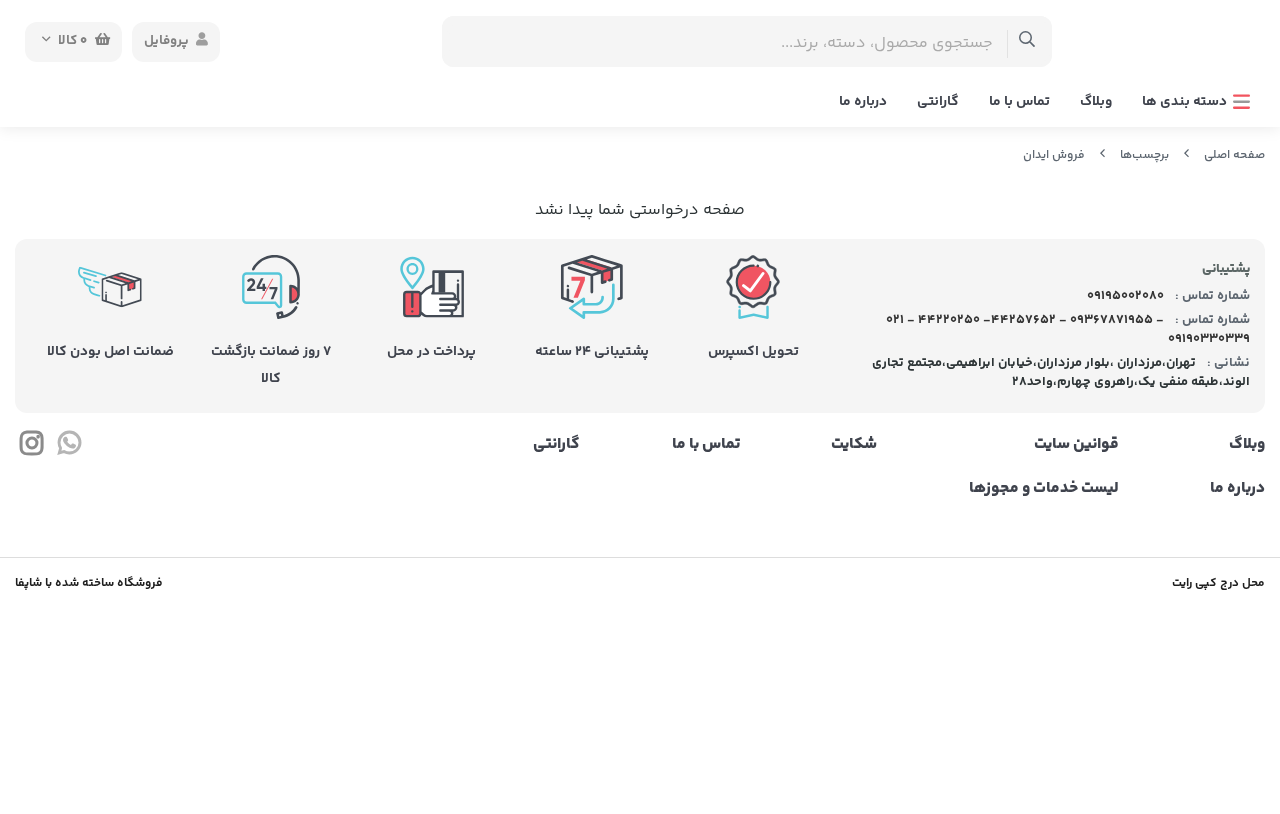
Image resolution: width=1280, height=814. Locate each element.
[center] (1027, 41)
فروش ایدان (1054, 155)
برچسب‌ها (1144, 155)
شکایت (854, 445)
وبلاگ (1096, 102)
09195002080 (1124, 296)
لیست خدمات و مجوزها (1043, 489)
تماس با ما (1019, 102)
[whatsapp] (68, 448)
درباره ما (863, 102)
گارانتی (938, 102)
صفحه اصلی (1234, 155)
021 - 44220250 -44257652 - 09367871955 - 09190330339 (1068, 330)
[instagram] (31, 448)
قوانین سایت (1076, 445)
